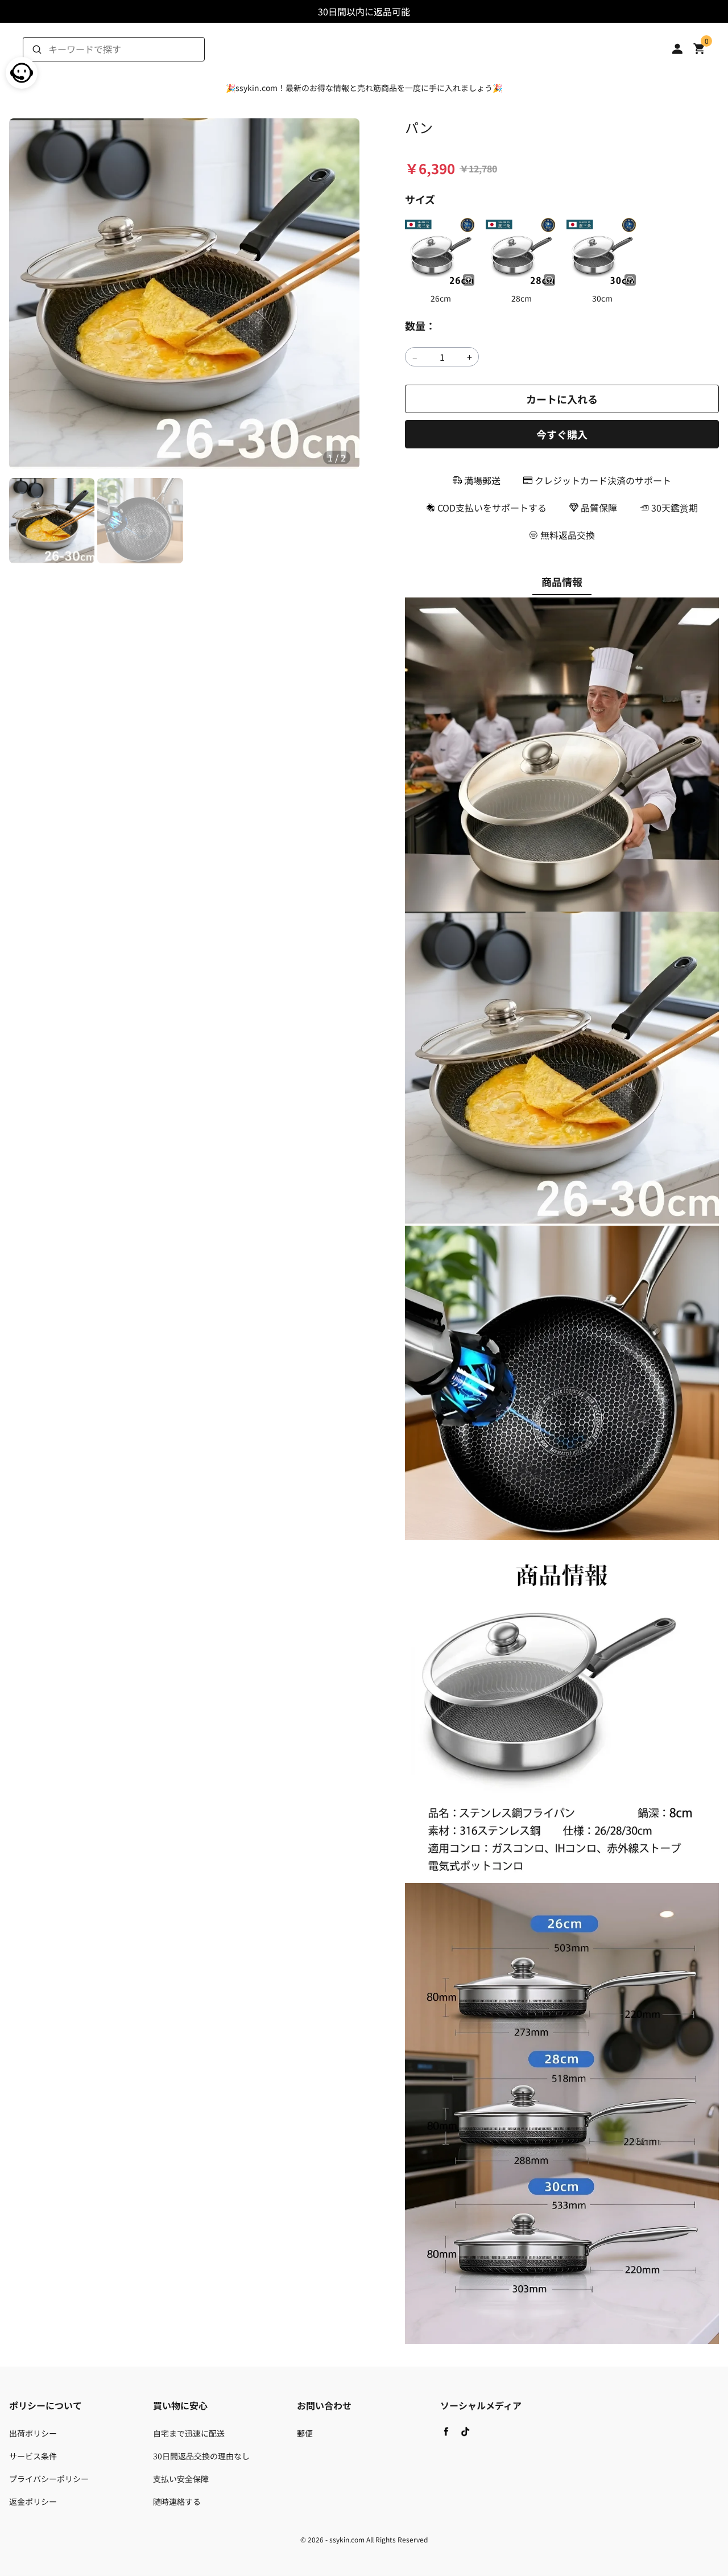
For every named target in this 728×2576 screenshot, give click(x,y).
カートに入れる (562, 399)
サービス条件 (33, 2456)
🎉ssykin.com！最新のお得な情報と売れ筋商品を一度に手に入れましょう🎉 (364, 88)
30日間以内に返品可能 (364, 11)
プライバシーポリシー (49, 2479)
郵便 (305, 2433)
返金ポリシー (33, 2501)
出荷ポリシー (33, 2433)
